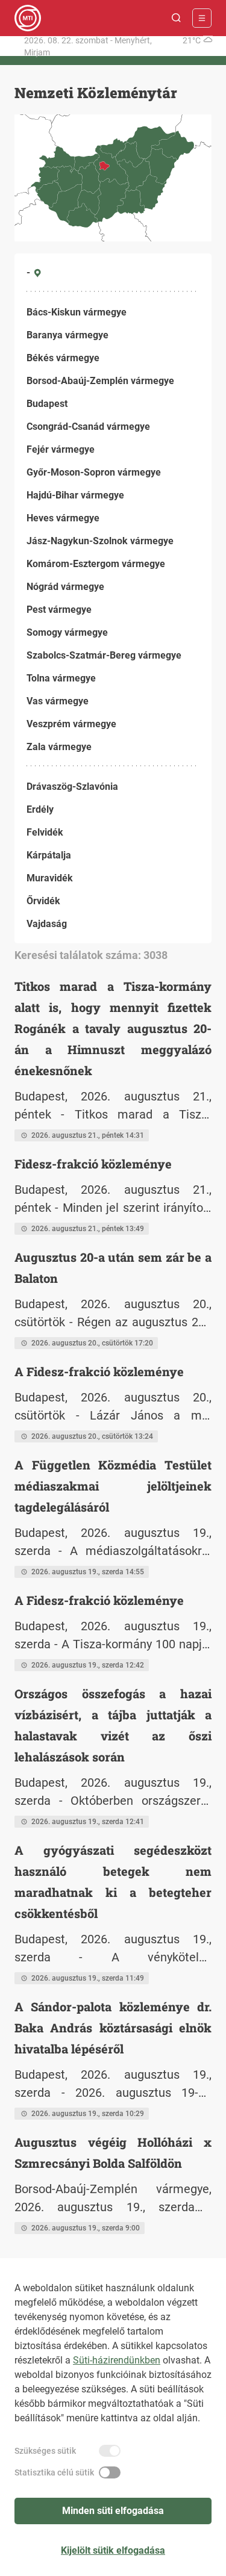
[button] (177, 18)
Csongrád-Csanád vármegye (88, 427)
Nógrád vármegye (65, 587)
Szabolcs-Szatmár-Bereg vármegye (104, 655)
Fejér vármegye (61, 449)
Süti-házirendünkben (117, 2360)
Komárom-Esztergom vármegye (96, 564)
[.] (28, 18)
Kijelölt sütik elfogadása (113, 2550)
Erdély (40, 809)
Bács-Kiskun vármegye (77, 312)
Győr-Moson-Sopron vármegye (94, 472)
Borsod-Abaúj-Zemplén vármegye (100, 381)
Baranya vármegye (67, 335)
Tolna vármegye (61, 678)
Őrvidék (43, 901)
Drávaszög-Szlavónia (72, 787)
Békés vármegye (63, 358)
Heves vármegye (63, 518)
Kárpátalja (49, 855)
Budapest (47, 404)
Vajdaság (47, 924)
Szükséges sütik (45, 2451)
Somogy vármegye (67, 632)
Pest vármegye (59, 610)
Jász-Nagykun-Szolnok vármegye (100, 541)
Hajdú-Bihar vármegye (75, 495)
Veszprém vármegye (71, 724)
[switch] (110, 2451)
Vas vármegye (58, 701)
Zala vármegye (59, 747)
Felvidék (45, 832)
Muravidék (50, 878)
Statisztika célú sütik (54, 2472)
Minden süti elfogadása (113, 2511)
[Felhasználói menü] (202, 18)
